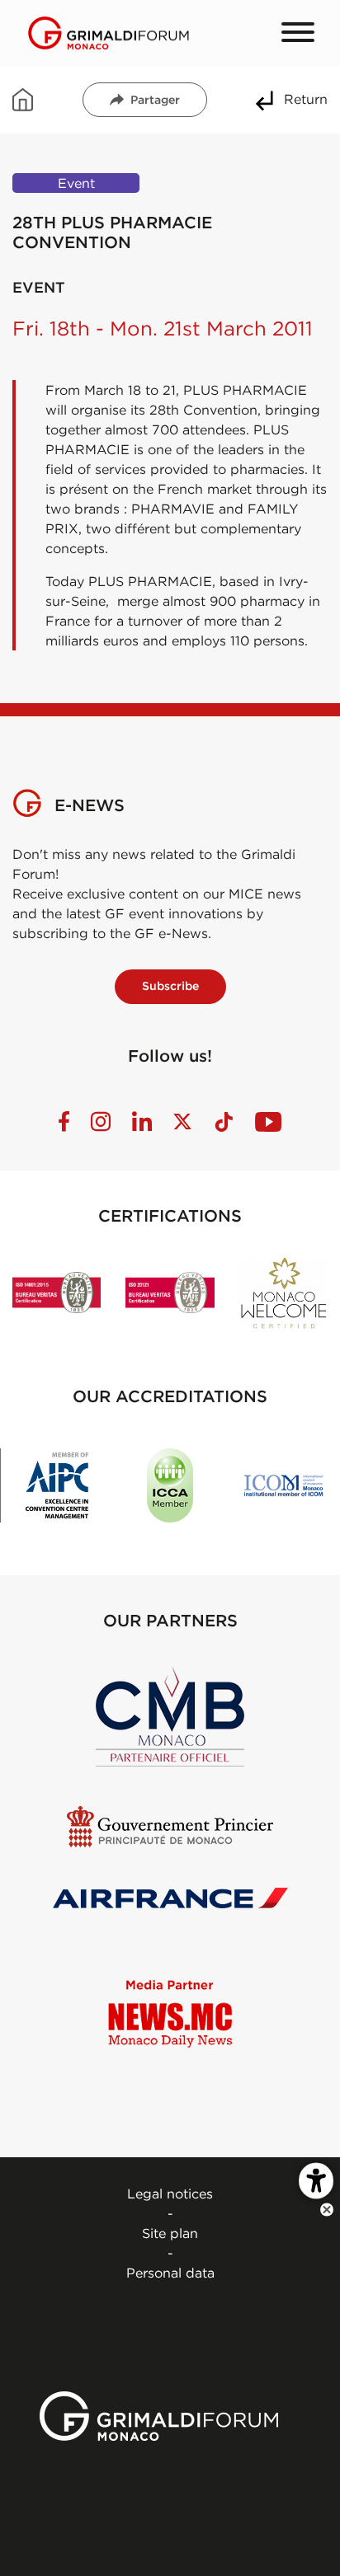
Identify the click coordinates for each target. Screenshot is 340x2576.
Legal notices (170, 2194)
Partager (155, 100)
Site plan (170, 2233)
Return (306, 99)
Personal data (170, 2273)
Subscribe (170, 986)
